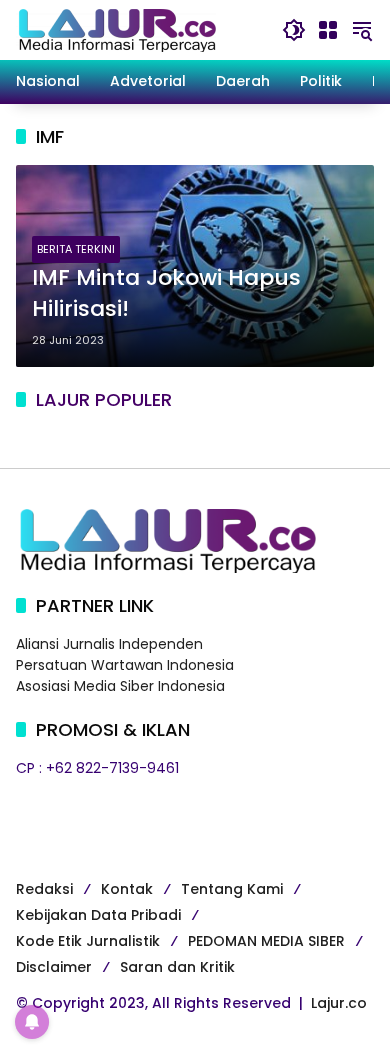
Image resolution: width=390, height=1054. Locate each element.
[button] (294, 30)
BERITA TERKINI (76, 249)
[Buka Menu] (328, 30)
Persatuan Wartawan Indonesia (125, 665)
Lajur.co (339, 1003)
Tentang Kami (232, 889)
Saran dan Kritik (177, 967)
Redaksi (44, 889)
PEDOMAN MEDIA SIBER (266, 941)
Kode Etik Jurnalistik (88, 941)
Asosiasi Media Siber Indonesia (120, 686)
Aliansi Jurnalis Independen (109, 644)
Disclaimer (54, 967)
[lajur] (116, 29)
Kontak (127, 889)
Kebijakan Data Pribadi (98, 915)
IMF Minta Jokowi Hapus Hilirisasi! (166, 293)
